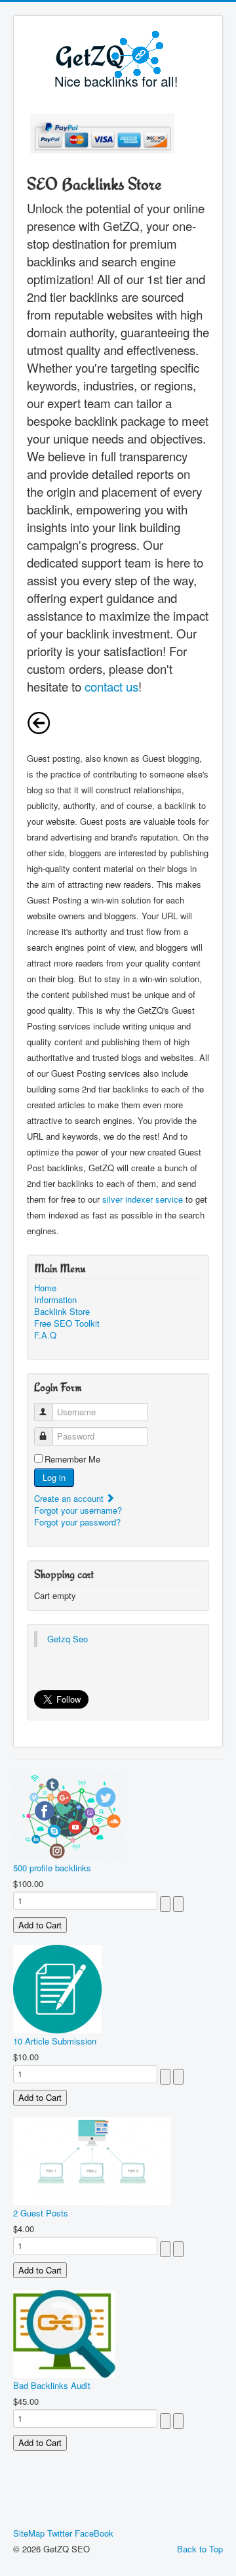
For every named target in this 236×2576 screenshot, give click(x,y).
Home (45, 1288)
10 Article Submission (55, 2041)
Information (55, 1300)
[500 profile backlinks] (68, 1815)
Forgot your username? (78, 1510)
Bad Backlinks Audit (52, 2385)
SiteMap (29, 2533)
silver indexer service (143, 1199)
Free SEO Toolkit (67, 1323)
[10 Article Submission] (57, 1988)
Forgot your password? (77, 1522)
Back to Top (200, 2549)
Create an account (70, 1498)
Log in (54, 1477)
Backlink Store (62, 1312)
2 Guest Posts (41, 2213)
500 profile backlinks (52, 1868)
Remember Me (72, 1459)
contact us (111, 686)
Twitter (60, 2533)
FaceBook (94, 2533)
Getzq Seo (68, 1639)
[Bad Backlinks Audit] (64, 2332)
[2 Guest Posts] (92, 2160)
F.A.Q (45, 1335)
